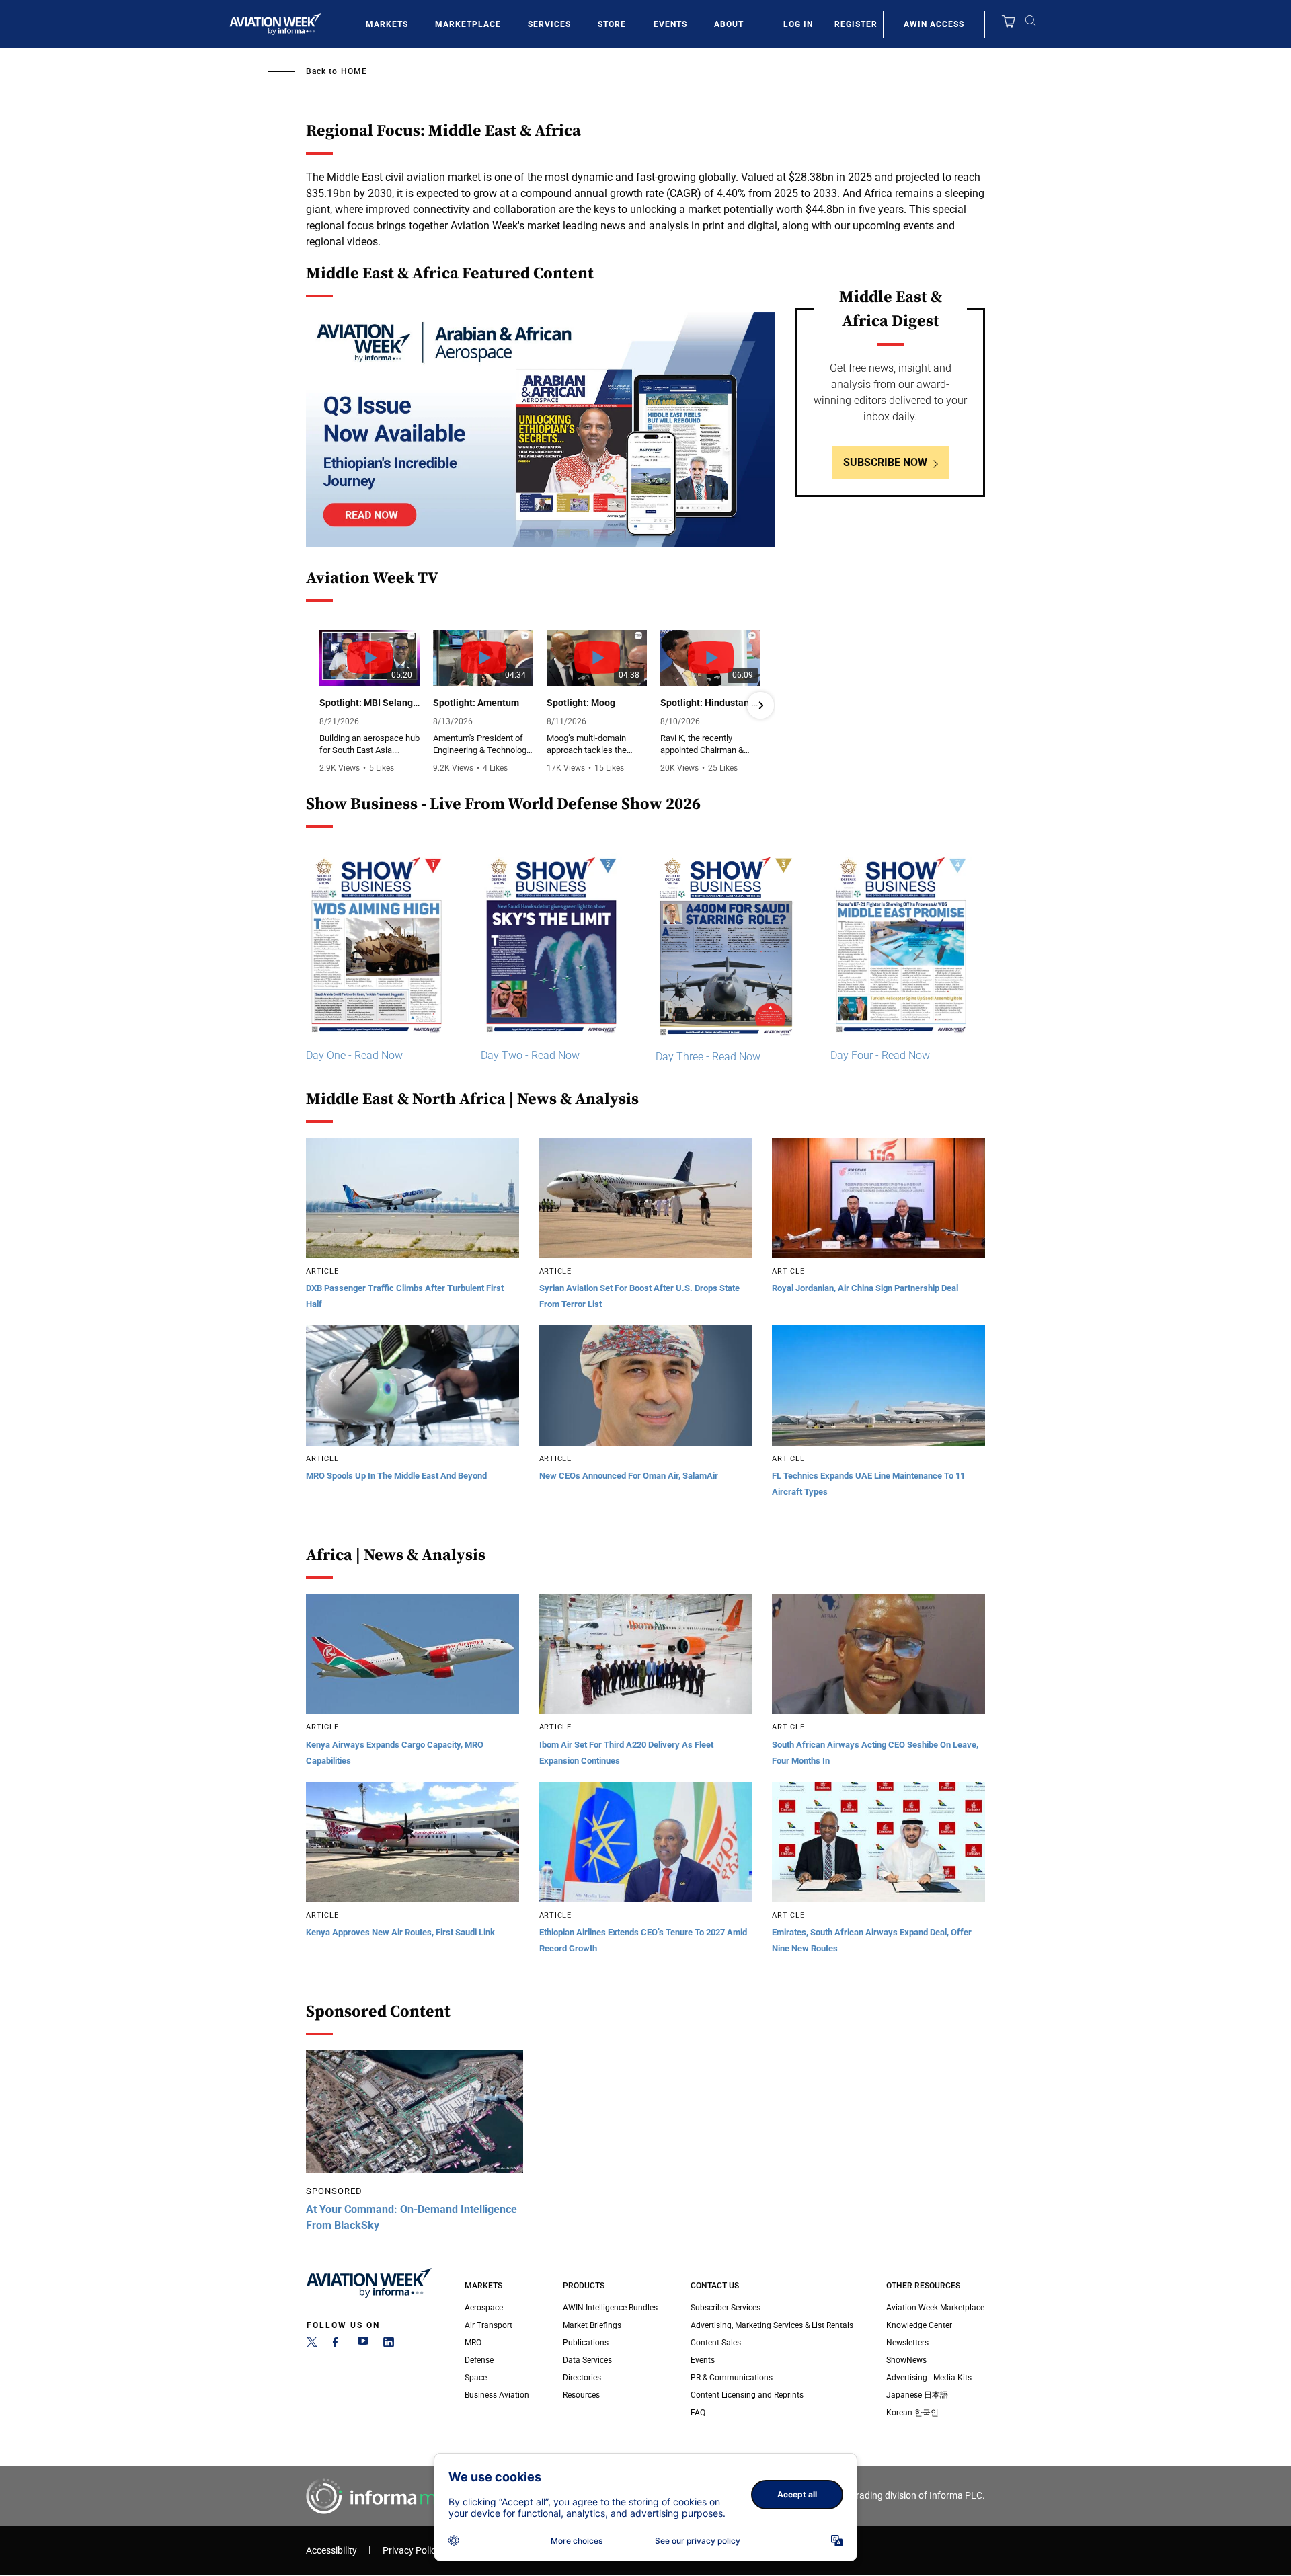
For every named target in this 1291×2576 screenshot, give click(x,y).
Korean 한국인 (912, 2413)
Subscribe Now (885, 462)
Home (354, 71)
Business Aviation (497, 2395)
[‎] (541, 429)
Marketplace (468, 24)
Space (476, 2378)
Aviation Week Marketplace (935, 2308)
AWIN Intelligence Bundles (610, 2308)
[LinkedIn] (389, 2345)
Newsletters (907, 2343)
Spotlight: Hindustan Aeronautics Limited (710, 703)
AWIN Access (934, 24)
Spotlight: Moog (581, 703)
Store (612, 24)
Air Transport (488, 2325)
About (729, 24)
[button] (321, 705)
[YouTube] (363, 2345)
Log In (798, 24)
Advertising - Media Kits (929, 2378)
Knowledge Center (919, 2325)
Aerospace (484, 2308)
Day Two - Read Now (530, 1055)
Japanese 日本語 (917, 2395)
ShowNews (906, 2360)
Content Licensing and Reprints (747, 2395)
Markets (387, 24)
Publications (586, 2343)
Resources (581, 2395)
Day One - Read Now (354, 1055)
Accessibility (331, 2551)
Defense (479, 2360)
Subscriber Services (726, 2308)
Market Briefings (592, 2325)
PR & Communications (732, 2378)
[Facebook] (338, 2345)
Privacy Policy (412, 2551)
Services (549, 24)
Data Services (587, 2360)
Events (670, 24)
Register (856, 24)
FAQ (698, 2413)
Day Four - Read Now (880, 1055)
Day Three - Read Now (708, 1057)
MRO (473, 2343)
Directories (582, 2378)
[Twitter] (312, 2345)
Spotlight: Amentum (476, 703)
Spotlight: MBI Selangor (369, 703)
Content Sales (716, 2343)
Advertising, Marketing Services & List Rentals (772, 2325)
